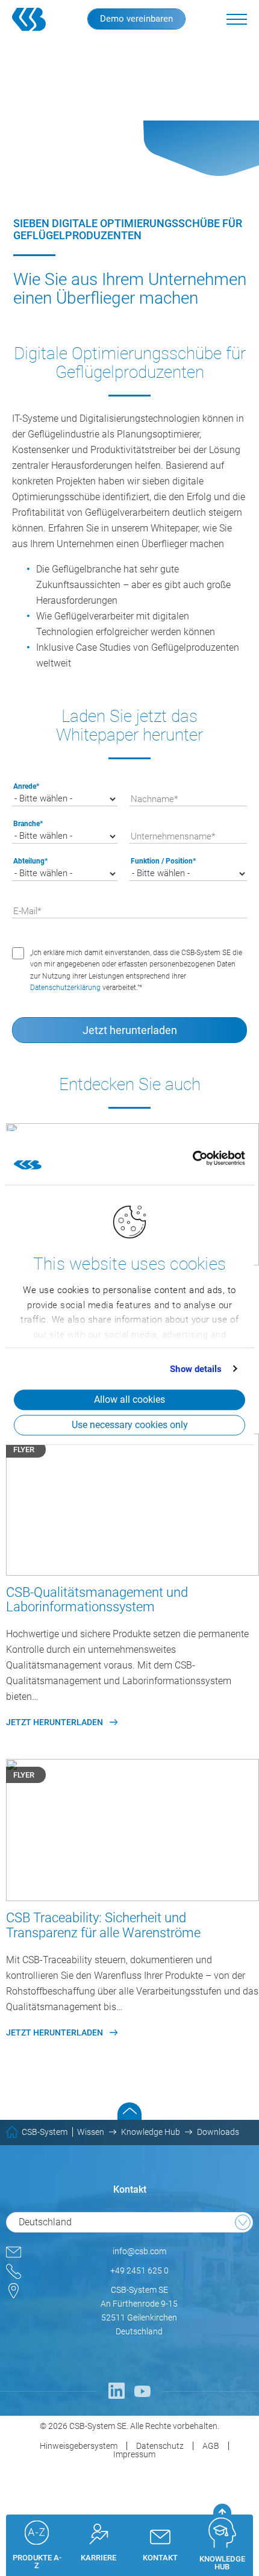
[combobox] (129, 2222)
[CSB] (37, 19)
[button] (237, 19)
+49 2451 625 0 (139, 2270)
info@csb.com (139, 2251)
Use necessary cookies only (130, 1425)
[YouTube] (143, 2391)
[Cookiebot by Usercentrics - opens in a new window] (192, 1158)
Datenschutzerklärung (65, 988)
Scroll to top (129, 2111)
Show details (196, 1369)
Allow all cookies (129, 1399)
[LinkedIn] (116, 2391)
